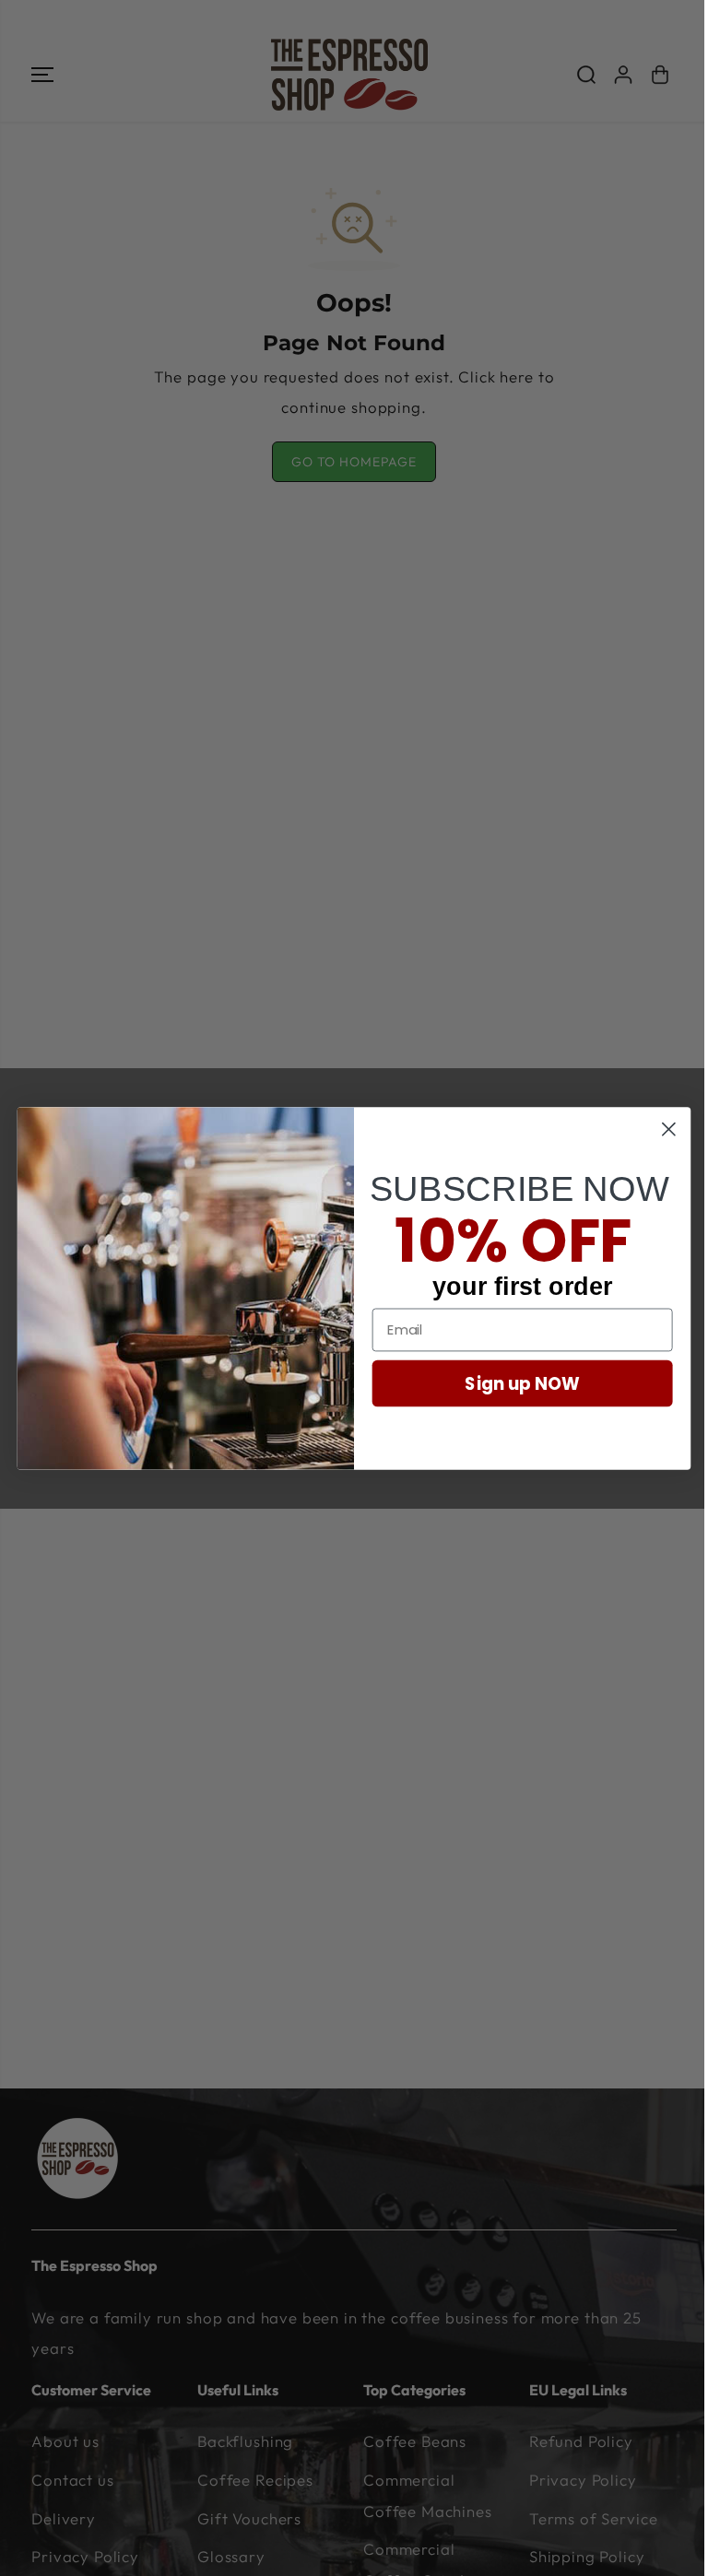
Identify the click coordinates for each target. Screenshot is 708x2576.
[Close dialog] (669, 1129)
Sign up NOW (522, 1382)
